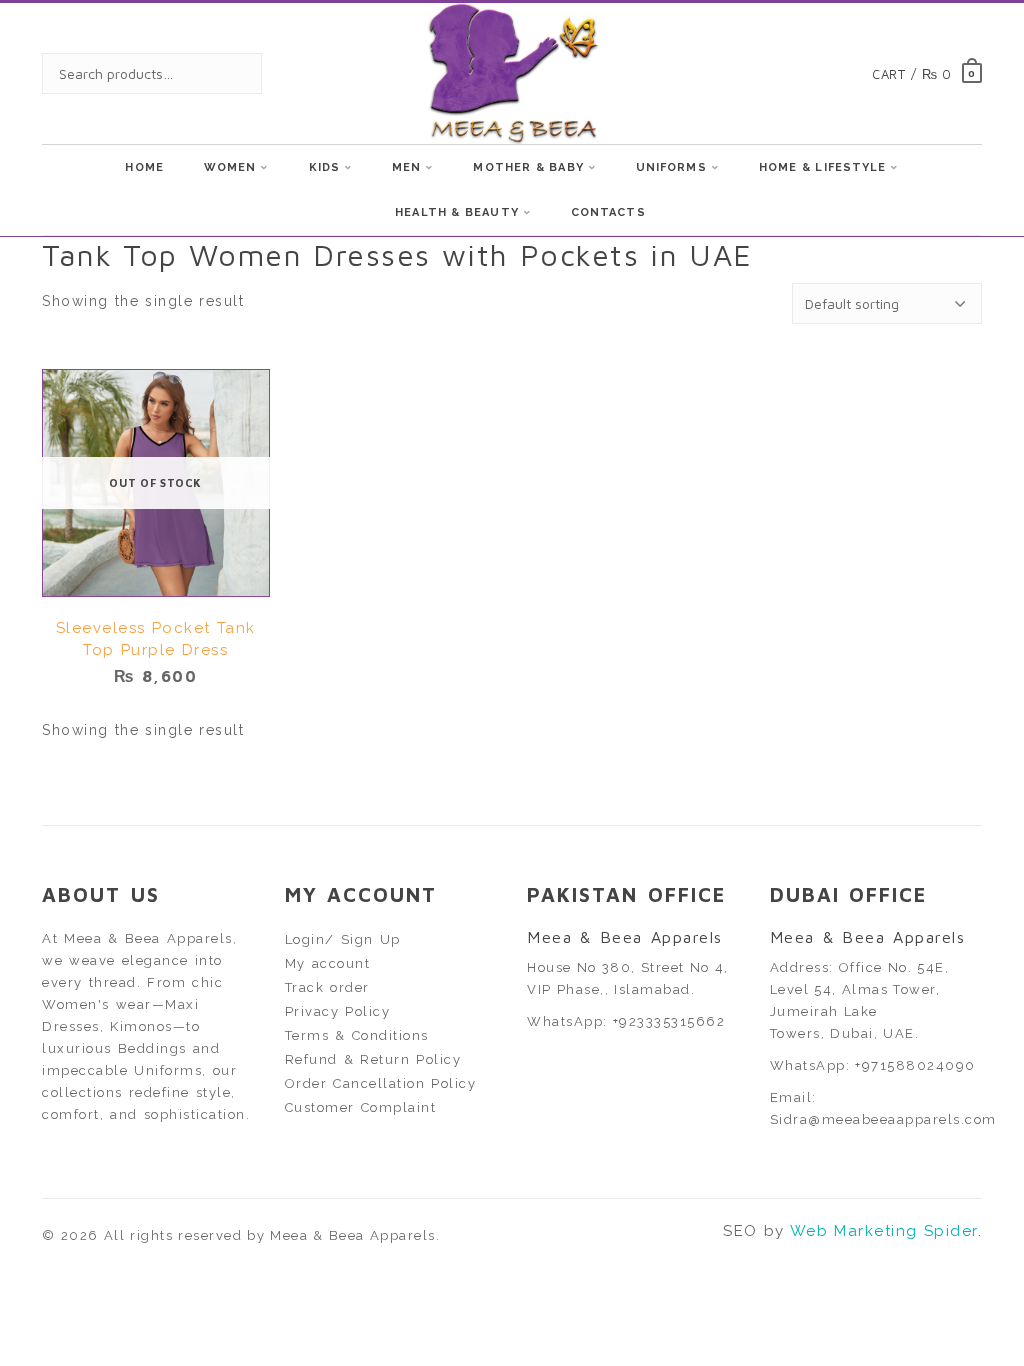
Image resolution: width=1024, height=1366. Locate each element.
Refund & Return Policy (373, 1059)
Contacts (608, 212)
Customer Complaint (361, 1107)
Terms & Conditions (357, 1035)
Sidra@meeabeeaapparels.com (883, 1119)
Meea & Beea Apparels (353, 1235)
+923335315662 (669, 1021)
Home (144, 167)
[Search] (227, 73)
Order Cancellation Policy (381, 1083)
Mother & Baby (528, 167)
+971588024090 (915, 1065)
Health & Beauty (457, 212)
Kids (324, 167)
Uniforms (671, 167)
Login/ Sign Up (343, 939)
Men (406, 167)
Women (230, 167)
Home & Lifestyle (823, 167)
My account (328, 963)
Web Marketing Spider (884, 1231)
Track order (327, 987)
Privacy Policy (338, 1011)
